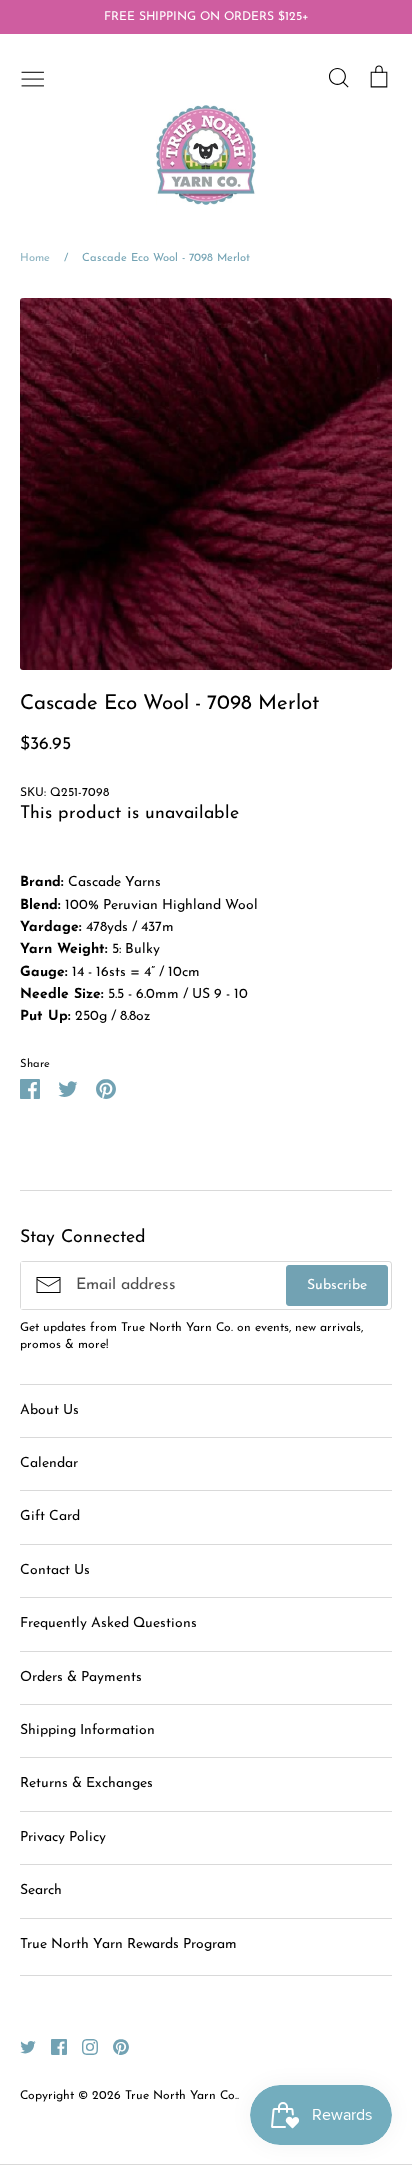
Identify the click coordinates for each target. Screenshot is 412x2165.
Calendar (49, 1463)
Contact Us (55, 1570)
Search (41, 1890)
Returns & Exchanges (86, 1783)
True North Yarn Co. (181, 2096)
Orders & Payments (81, 1677)
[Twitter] (20, 2046)
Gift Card (50, 1516)
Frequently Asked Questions (108, 1623)
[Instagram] (82, 2046)
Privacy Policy (63, 1837)
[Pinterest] (113, 2046)
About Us (49, 1410)
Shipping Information (87, 1730)
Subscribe (337, 1285)
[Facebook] (51, 2046)
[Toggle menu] (33, 77)
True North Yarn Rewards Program (128, 1944)
